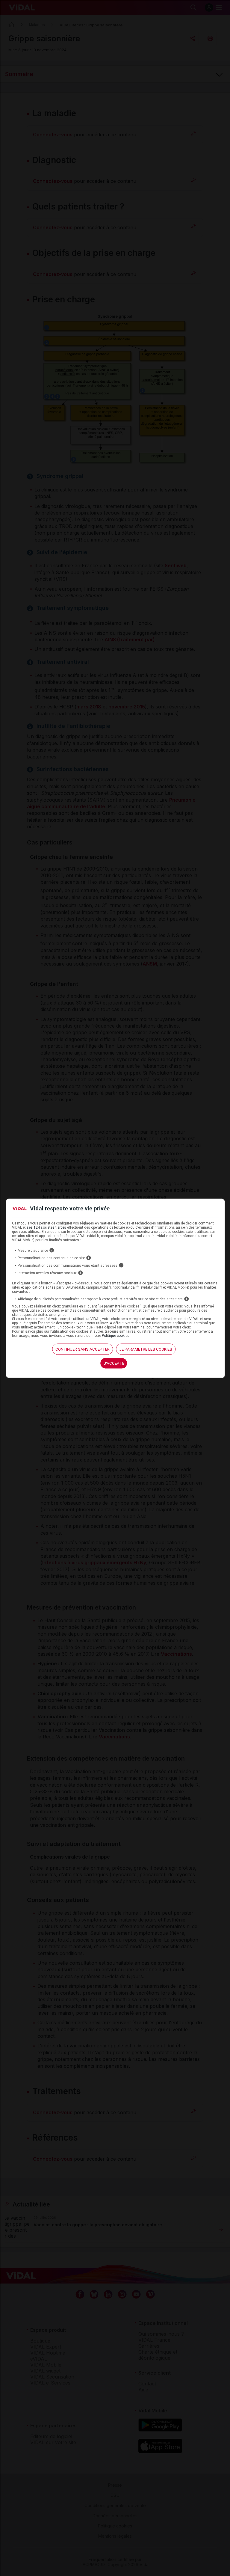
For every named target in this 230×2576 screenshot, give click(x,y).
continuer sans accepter (83, 1349)
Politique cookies (116, 1336)
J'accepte (114, 1363)
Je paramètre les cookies (146, 1349)
